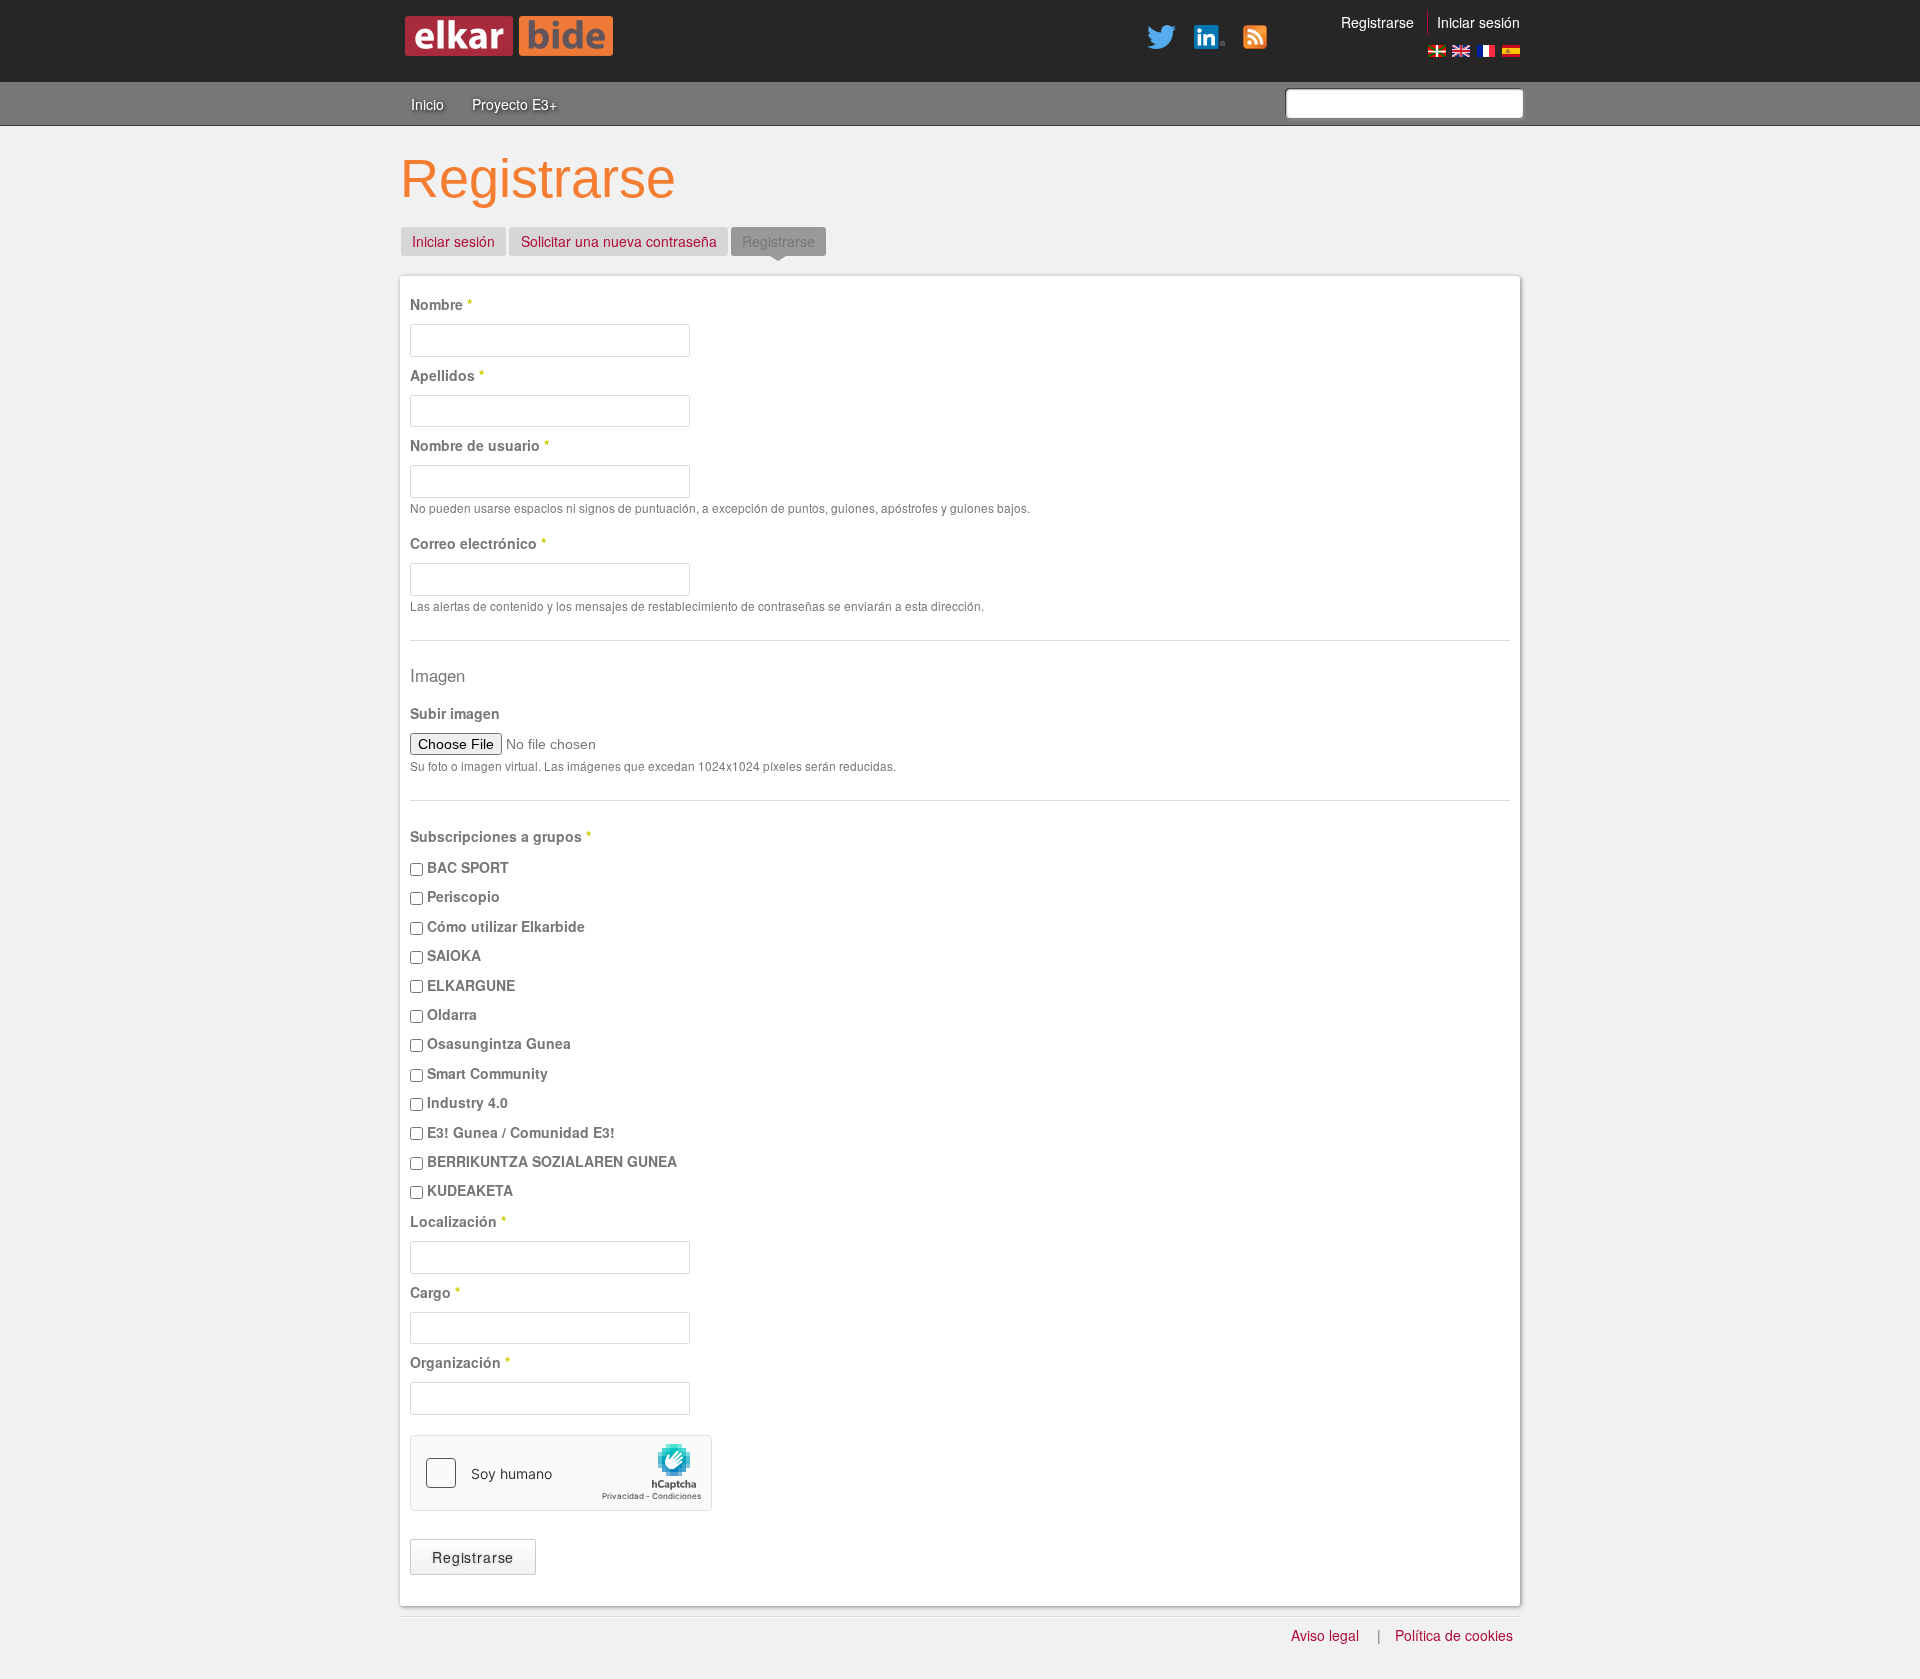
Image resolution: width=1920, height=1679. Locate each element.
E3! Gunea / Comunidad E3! (521, 1132)
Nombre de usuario (479, 445)
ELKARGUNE (471, 985)
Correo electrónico (478, 543)
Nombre (441, 304)
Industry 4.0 (467, 1102)
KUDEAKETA (470, 1190)
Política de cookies (1454, 1635)
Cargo (435, 1292)
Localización (458, 1221)
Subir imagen (455, 713)
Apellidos (447, 375)
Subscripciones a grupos (500, 836)
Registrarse (1377, 22)
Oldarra (452, 1014)
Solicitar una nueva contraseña (619, 241)
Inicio (427, 104)
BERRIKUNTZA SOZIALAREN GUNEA (552, 1161)
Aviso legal (1325, 1635)
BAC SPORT (468, 867)
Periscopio (463, 896)
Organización (460, 1362)
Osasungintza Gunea (499, 1043)
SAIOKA (454, 955)
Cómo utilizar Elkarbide (506, 926)
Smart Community (487, 1073)
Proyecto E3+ (514, 104)
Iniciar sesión (1478, 22)
